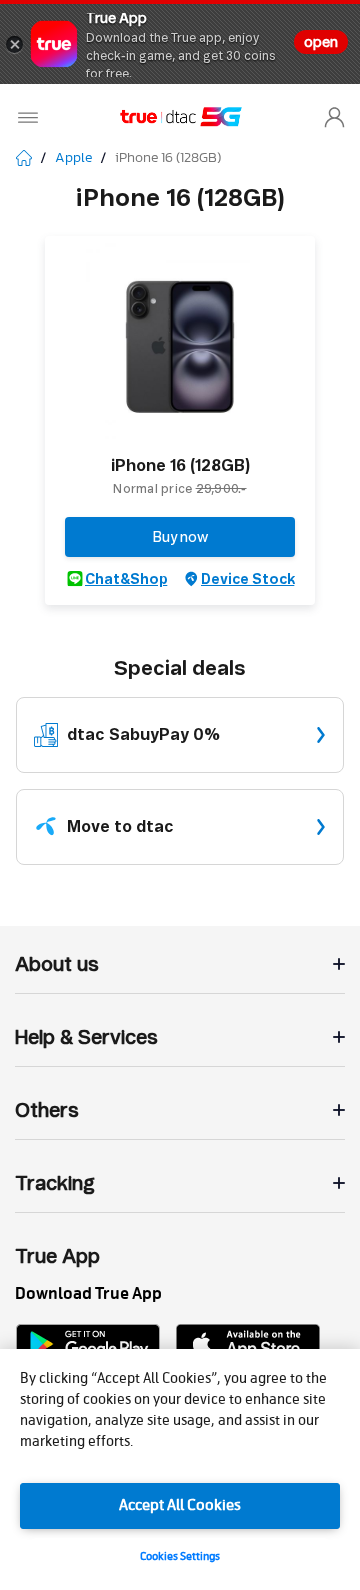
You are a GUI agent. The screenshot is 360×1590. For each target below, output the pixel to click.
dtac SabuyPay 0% (143, 734)
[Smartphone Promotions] (35, 158)
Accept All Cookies (180, 1506)
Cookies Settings (180, 1557)
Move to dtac (120, 826)
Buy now (180, 537)
